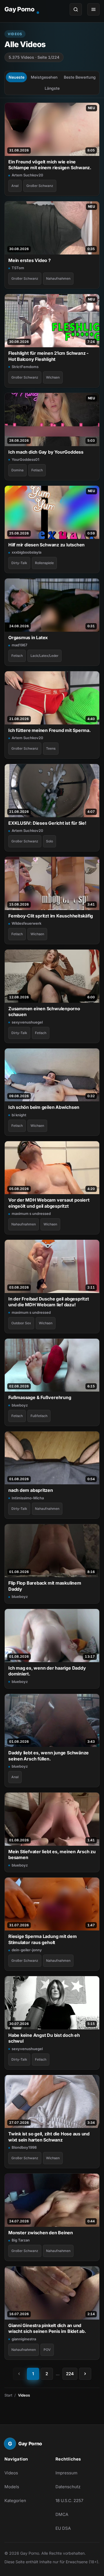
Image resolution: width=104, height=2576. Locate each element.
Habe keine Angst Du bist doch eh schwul (44, 2038)
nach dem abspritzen (31, 1490)
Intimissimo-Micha (28, 1498)
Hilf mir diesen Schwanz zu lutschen (46, 545)
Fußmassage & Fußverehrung (40, 1397)
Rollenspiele (44, 563)
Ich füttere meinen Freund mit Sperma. (50, 730)
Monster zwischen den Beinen (41, 2233)
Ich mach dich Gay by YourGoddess (46, 452)
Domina (17, 470)
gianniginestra (24, 2339)
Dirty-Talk (19, 563)
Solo (50, 841)
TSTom (18, 268)
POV (47, 2350)
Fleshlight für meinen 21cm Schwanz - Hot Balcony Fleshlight (48, 356)
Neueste (17, 77)
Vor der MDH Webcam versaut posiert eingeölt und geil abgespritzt (49, 1203)
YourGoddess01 (26, 459)
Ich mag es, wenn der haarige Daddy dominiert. (47, 1671)
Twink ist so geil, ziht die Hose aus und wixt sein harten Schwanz (49, 2137)
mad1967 (19, 645)
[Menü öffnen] (93, 9)
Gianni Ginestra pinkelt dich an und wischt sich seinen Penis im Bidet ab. (47, 2328)
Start (8, 2395)
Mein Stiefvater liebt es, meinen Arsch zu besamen (52, 1854)
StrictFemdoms (25, 367)
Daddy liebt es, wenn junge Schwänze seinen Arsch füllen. (49, 1756)
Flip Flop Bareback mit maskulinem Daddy (45, 1586)
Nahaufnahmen (58, 278)
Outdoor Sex (21, 1323)
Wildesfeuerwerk (26, 923)
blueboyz (20, 1405)
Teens (51, 748)
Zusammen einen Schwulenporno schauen (44, 1011)
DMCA (62, 2514)
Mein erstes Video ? (30, 260)
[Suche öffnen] (76, 9)
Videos (11, 2473)
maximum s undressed (31, 1214)
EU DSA (63, 2528)
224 (70, 2374)
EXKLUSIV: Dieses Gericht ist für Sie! (47, 823)
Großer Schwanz (40, 186)
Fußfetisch (39, 1416)
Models (12, 2487)
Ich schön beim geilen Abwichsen (44, 1107)
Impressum (66, 2473)
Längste (52, 88)
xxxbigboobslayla (26, 552)
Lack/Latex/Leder (45, 656)
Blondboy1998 (24, 2147)
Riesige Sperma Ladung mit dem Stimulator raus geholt (43, 1939)
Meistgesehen (44, 77)
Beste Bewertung (80, 77)
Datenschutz (68, 2487)
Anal (15, 186)
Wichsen (53, 377)
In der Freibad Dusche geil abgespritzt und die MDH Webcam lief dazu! (49, 1302)
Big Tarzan (21, 2240)
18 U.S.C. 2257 (69, 2501)
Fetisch (37, 470)
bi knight (19, 1115)
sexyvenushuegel (27, 1022)
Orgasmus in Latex (28, 637)
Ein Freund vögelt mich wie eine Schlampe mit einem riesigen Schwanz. (50, 165)
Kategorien (15, 2501)
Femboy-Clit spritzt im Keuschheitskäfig (51, 916)
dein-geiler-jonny (27, 1950)
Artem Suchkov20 (27, 175)
